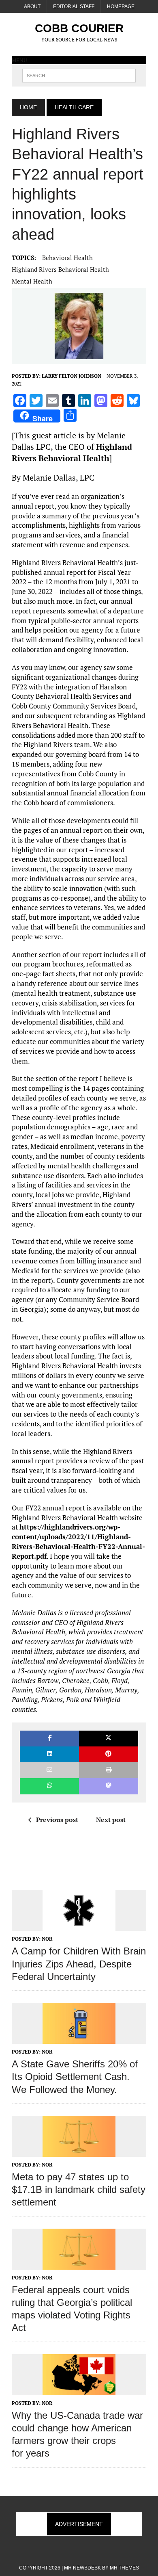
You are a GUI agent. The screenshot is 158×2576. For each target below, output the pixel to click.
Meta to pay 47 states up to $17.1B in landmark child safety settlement (79, 2189)
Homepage (121, 6)
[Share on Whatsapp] (49, 1786)
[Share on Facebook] (49, 1739)
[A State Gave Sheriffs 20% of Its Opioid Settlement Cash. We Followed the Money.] (79, 2038)
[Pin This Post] (109, 1754)
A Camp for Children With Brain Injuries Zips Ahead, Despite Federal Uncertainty (79, 1964)
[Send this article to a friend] (49, 1770)
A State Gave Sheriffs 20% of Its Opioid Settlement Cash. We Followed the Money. (75, 2077)
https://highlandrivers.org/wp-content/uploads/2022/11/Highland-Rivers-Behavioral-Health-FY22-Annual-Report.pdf (78, 1541)
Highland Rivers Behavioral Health (60, 269)
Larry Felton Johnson (72, 376)
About (32, 6)
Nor (47, 1939)
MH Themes (124, 2568)
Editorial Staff (74, 6)
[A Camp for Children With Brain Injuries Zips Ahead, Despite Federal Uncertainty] (79, 1926)
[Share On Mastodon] (109, 1786)
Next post (111, 1820)
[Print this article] (109, 1770)
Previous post (57, 1820)
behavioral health (67, 258)
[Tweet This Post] (109, 1739)
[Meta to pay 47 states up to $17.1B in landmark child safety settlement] (79, 2151)
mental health (32, 281)
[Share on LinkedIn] (49, 1754)
